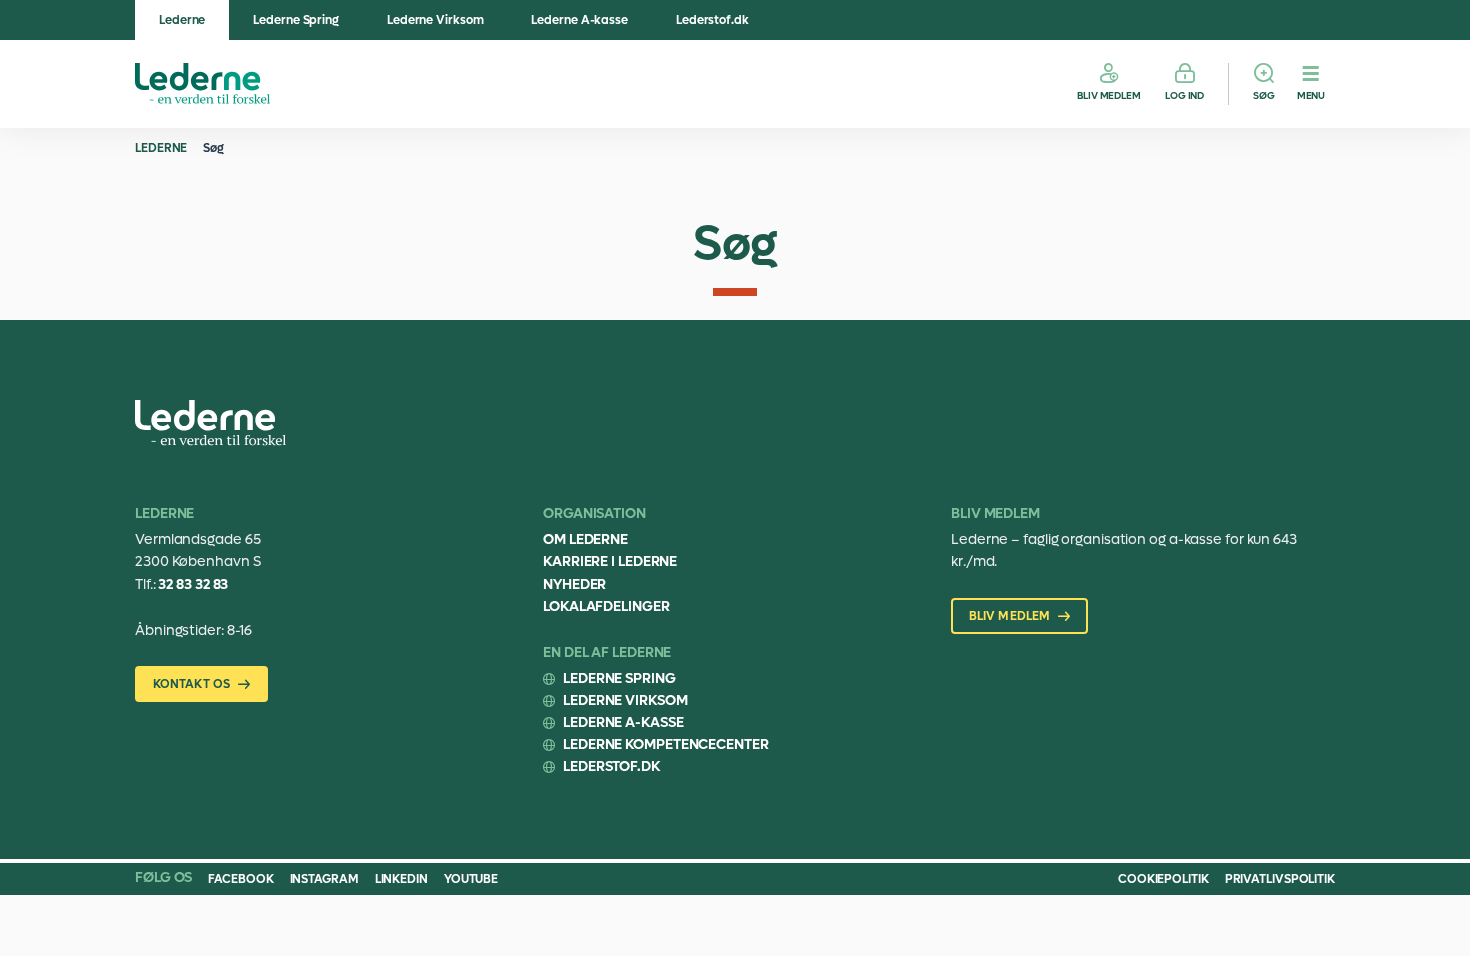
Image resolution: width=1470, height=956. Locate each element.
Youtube (471, 879)
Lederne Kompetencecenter (666, 744)
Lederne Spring (296, 20)
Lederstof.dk (712, 20)
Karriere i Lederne (610, 561)
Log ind (1184, 95)
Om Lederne (585, 539)
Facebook (240, 879)
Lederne (182, 20)
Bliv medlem (1109, 95)
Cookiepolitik (1163, 879)
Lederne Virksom (435, 20)
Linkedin (401, 879)
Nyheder (574, 584)
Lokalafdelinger (606, 606)
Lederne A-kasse (579, 20)
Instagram (324, 879)
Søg (1264, 95)
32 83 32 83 (193, 584)
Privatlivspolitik (1280, 879)
